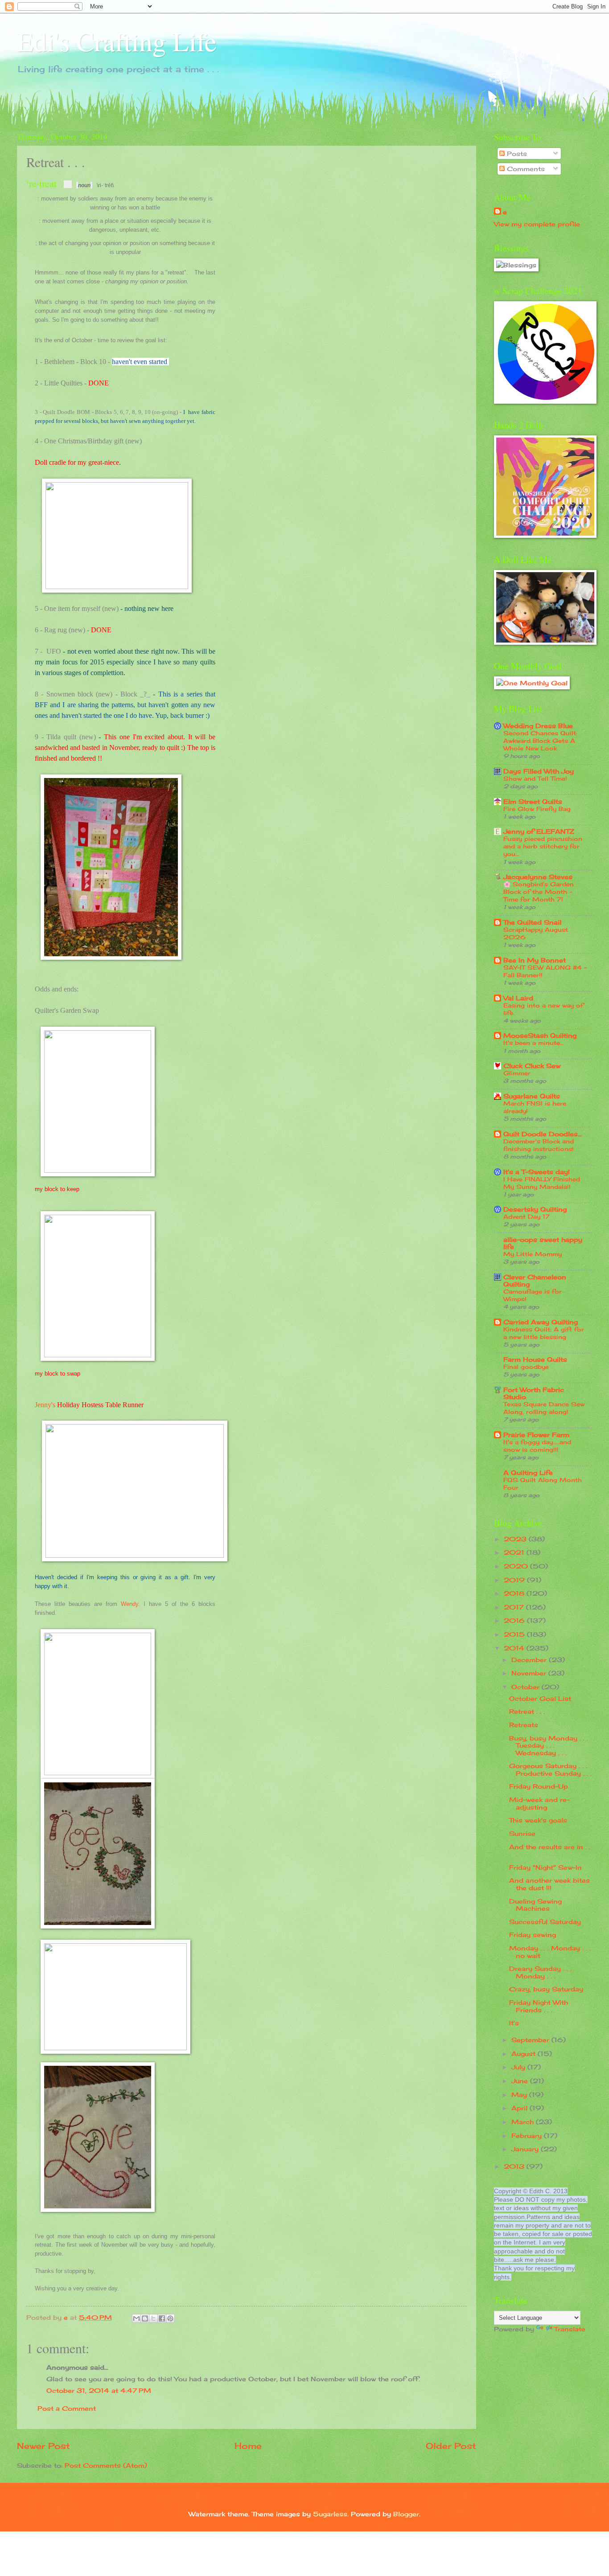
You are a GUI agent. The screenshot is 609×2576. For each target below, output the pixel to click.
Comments (525, 169)
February (528, 2136)
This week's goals (538, 1820)
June (521, 2081)
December (530, 1660)
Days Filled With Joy (539, 771)
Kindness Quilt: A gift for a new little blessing (544, 1333)
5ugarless (330, 2514)
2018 (515, 1593)
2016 (515, 1620)
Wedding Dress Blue (538, 726)
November (530, 1673)
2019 (515, 1580)
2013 (515, 2166)
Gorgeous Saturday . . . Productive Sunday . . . (550, 1769)
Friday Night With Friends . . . (539, 2006)
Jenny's (46, 1405)
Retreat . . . (527, 1711)
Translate (570, 2329)
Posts (516, 154)
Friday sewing (533, 1935)
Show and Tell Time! (535, 778)
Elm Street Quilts (533, 801)
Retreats (524, 1725)
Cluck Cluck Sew (532, 1066)
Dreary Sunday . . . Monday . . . (540, 1972)
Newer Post (43, 2446)
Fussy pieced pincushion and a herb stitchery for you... (543, 846)
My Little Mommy (533, 1254)
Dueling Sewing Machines (535, 1905)
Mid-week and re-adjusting (539, 1803)
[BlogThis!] (145, 2318)
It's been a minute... (534, 1043)
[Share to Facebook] (162, 2318)
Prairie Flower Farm (536, 1435)
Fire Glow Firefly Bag (537, 809)
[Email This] (136, 2318)
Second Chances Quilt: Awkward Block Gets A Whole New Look (540, 741)
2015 (515, 1634)
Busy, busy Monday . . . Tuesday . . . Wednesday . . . (549, 1745)
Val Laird (518, 998)
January (526, 2149)
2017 (515, 1607)
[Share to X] (153, 2318)
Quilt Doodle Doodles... (543, 1134)
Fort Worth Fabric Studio (534, 1393)
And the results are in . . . (550, 1851)
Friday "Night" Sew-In (545, 1867)
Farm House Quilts (535, 1359)
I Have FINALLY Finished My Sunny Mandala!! (542, 1183)
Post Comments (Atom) (106, 2465)
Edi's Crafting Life (117, 41)
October (527, 1687)
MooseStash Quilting (540, 1035)
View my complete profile (537, 224)
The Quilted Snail (532, 922)
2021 (515, 1552)
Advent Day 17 (527, 1216)
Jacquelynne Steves (538, 877)
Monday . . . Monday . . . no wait (550, 1952)
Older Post (451, 2446)
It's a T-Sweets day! (537, 1172)
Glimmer (517, 1073)
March (524, 2122)
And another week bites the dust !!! (549, 1884)
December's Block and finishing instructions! (539, 1145)
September (531, 2040)
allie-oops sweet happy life (543, 1243)
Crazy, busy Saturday (546, 1989)
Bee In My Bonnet (535, 960)
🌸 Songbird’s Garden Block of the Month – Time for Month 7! (539, 892)
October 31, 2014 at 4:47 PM (99, 2390)
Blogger (406, 2514)
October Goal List (540, 1698)
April (521, 2108)
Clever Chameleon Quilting (535, 1280)
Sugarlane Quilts (532, 1096)
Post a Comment (67, 2408)
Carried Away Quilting (541, 1322)
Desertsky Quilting (535, 1209)
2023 (516, 1539)
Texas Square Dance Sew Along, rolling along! (544, 1408)
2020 (517, 1566)
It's (514, 2023)
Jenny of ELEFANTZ (539, 831)
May (520, 2095)
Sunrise (522, 1833)
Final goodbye (526, 1367)
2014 (515, 1648)
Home (248, 2446)
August (525, 2054)
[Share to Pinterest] (170, 2318)
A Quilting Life (528, 1472)
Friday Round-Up (539, 1786)
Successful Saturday (545, 1922)
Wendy (130, 1604)
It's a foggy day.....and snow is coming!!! (537, 1446)
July (519, 2067)
